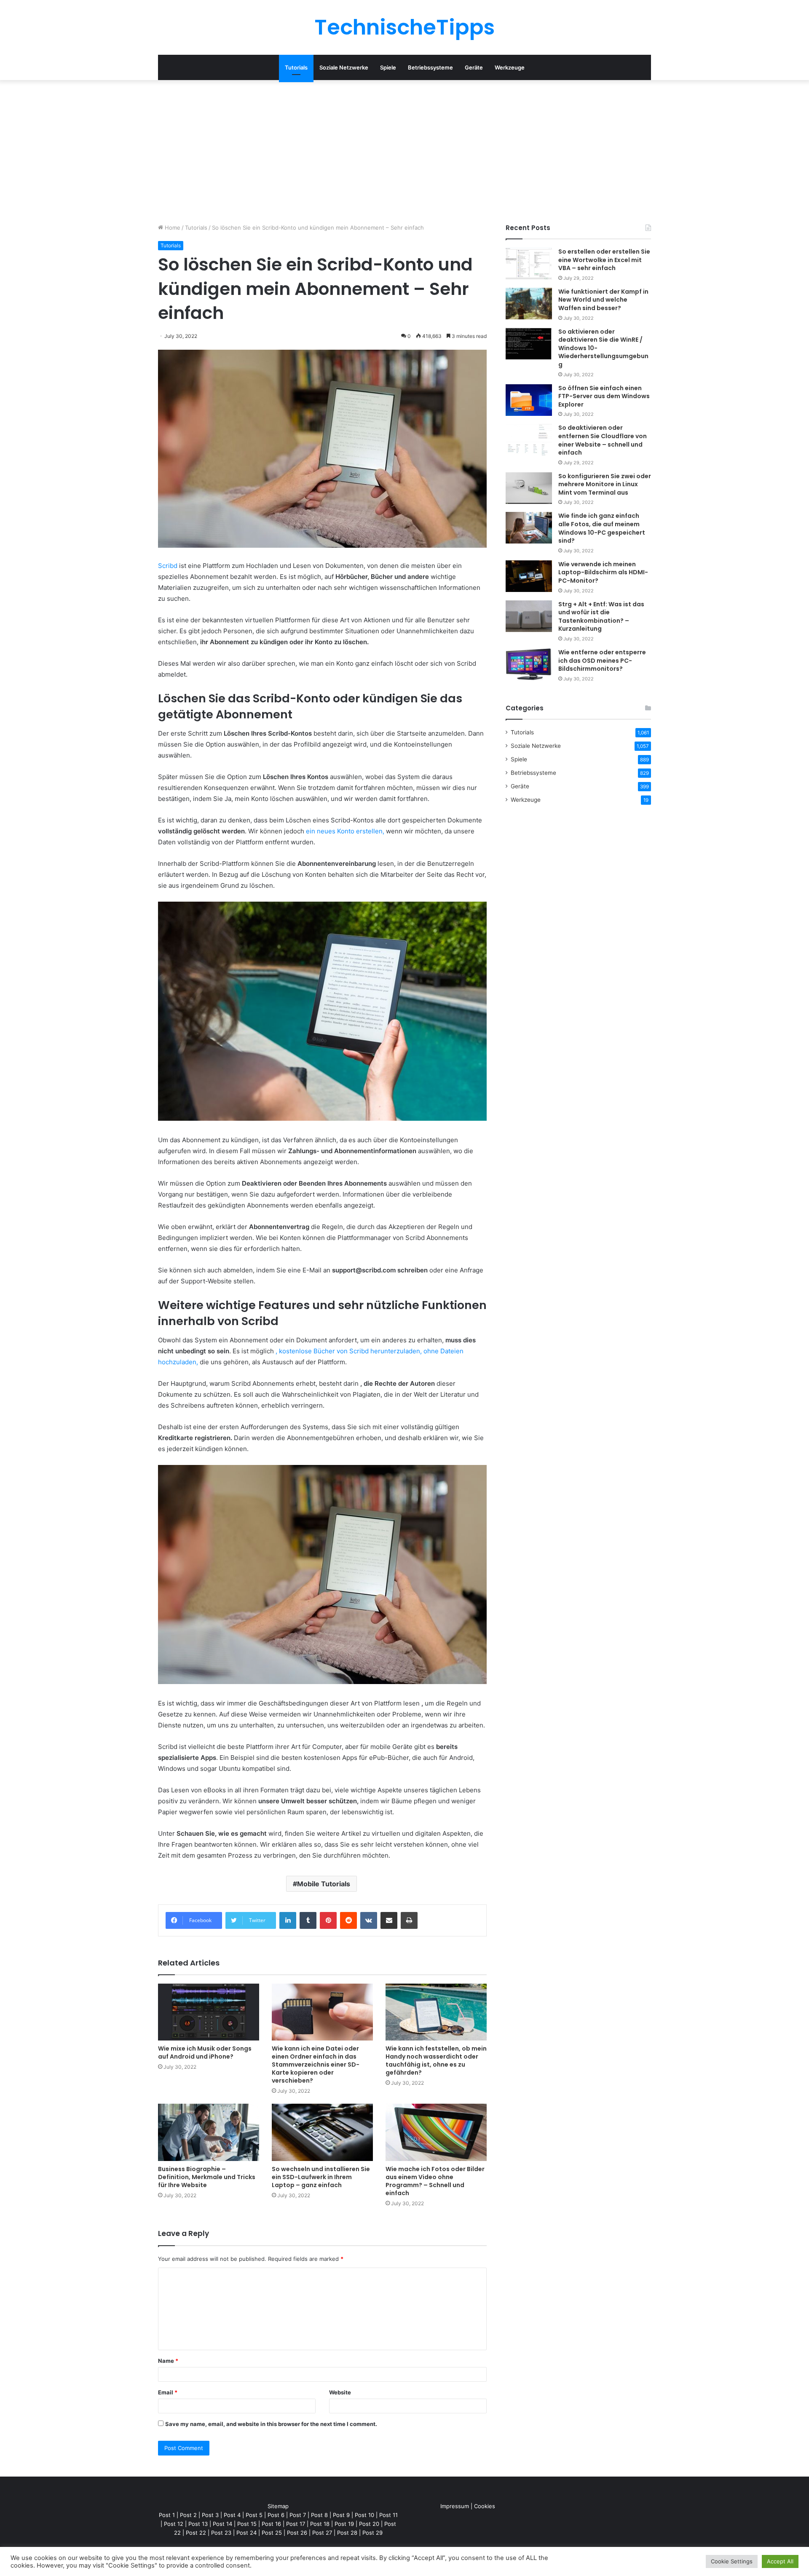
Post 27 (322, 2533)
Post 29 (372, 2533)
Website (340, 2392)
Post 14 (222, 2524)
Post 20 (369, 2524)
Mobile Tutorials (324, 1884)
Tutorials (296, 67)
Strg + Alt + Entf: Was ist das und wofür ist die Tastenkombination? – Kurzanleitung (601, 617)
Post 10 (364, 2515)
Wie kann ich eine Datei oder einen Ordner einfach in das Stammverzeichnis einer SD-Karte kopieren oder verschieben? (316, 2065)
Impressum (455, 2506)
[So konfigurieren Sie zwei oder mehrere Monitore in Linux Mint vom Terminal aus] (529, 488)
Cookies (485, 2506)
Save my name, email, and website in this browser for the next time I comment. (271, 2424)
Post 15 (247, 2524)
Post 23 (221, 2533)
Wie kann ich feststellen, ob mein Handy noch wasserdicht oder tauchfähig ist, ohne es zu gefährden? (436, 2061)
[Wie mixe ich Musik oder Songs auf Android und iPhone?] (209, 2012)
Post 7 (298, 2515)
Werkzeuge (510, 67)
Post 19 (344, 2524)
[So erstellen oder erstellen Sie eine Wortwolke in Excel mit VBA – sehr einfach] (529, 264)
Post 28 (347, 2533)
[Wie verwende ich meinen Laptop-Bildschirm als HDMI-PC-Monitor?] (529, 576)
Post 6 (276, 2515)
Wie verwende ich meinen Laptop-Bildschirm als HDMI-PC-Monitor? (603, 572)
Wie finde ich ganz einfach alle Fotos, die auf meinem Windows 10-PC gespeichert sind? (602, 528)
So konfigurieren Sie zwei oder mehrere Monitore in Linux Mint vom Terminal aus (605, 484)
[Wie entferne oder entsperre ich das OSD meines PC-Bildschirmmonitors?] (529, 664)
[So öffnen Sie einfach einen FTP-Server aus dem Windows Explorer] (529, 400)
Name (168, 2361)
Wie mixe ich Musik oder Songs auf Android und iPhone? (205, 2052)
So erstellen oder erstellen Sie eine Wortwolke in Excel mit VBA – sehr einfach (604, 260)
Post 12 (174, 2524)
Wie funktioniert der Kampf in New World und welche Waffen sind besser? (603, 300)
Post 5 (254, 2515)
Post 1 (167, 2515)
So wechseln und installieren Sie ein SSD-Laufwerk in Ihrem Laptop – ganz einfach (321, 2177)
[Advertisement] (404, 152)
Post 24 (246, 2533)
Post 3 (210, 2515)
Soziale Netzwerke (344, 67)
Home (172, 228)
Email (168, 2392)
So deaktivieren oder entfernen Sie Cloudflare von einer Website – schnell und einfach (603, 440)
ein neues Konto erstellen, (345, 831)
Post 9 (341, 2515)
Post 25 (272, 2533)
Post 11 (388, 2515)
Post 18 (320, 2524)
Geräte (474, 67)
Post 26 (297, 2533)
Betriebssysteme (430, 67)
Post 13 (198, 2524)
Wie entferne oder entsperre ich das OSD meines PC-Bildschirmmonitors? (602, 660)
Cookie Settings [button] (732, 2561)
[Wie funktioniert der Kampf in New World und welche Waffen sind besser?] (529, 304)
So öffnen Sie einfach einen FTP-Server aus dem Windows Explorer (604, 396)
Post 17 (296, 2524)
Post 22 (196, 2533)
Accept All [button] (780, 2561)
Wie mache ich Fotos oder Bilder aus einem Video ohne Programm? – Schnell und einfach (435, 2181)
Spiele (388, 67)
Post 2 (188, 2515)
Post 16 (271, 2524)
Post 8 (319, 2515)
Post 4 (232, 2515)
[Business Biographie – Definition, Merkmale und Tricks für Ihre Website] (209, 2132)
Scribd (168, 566)
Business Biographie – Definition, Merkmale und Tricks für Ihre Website (207, 2177)
